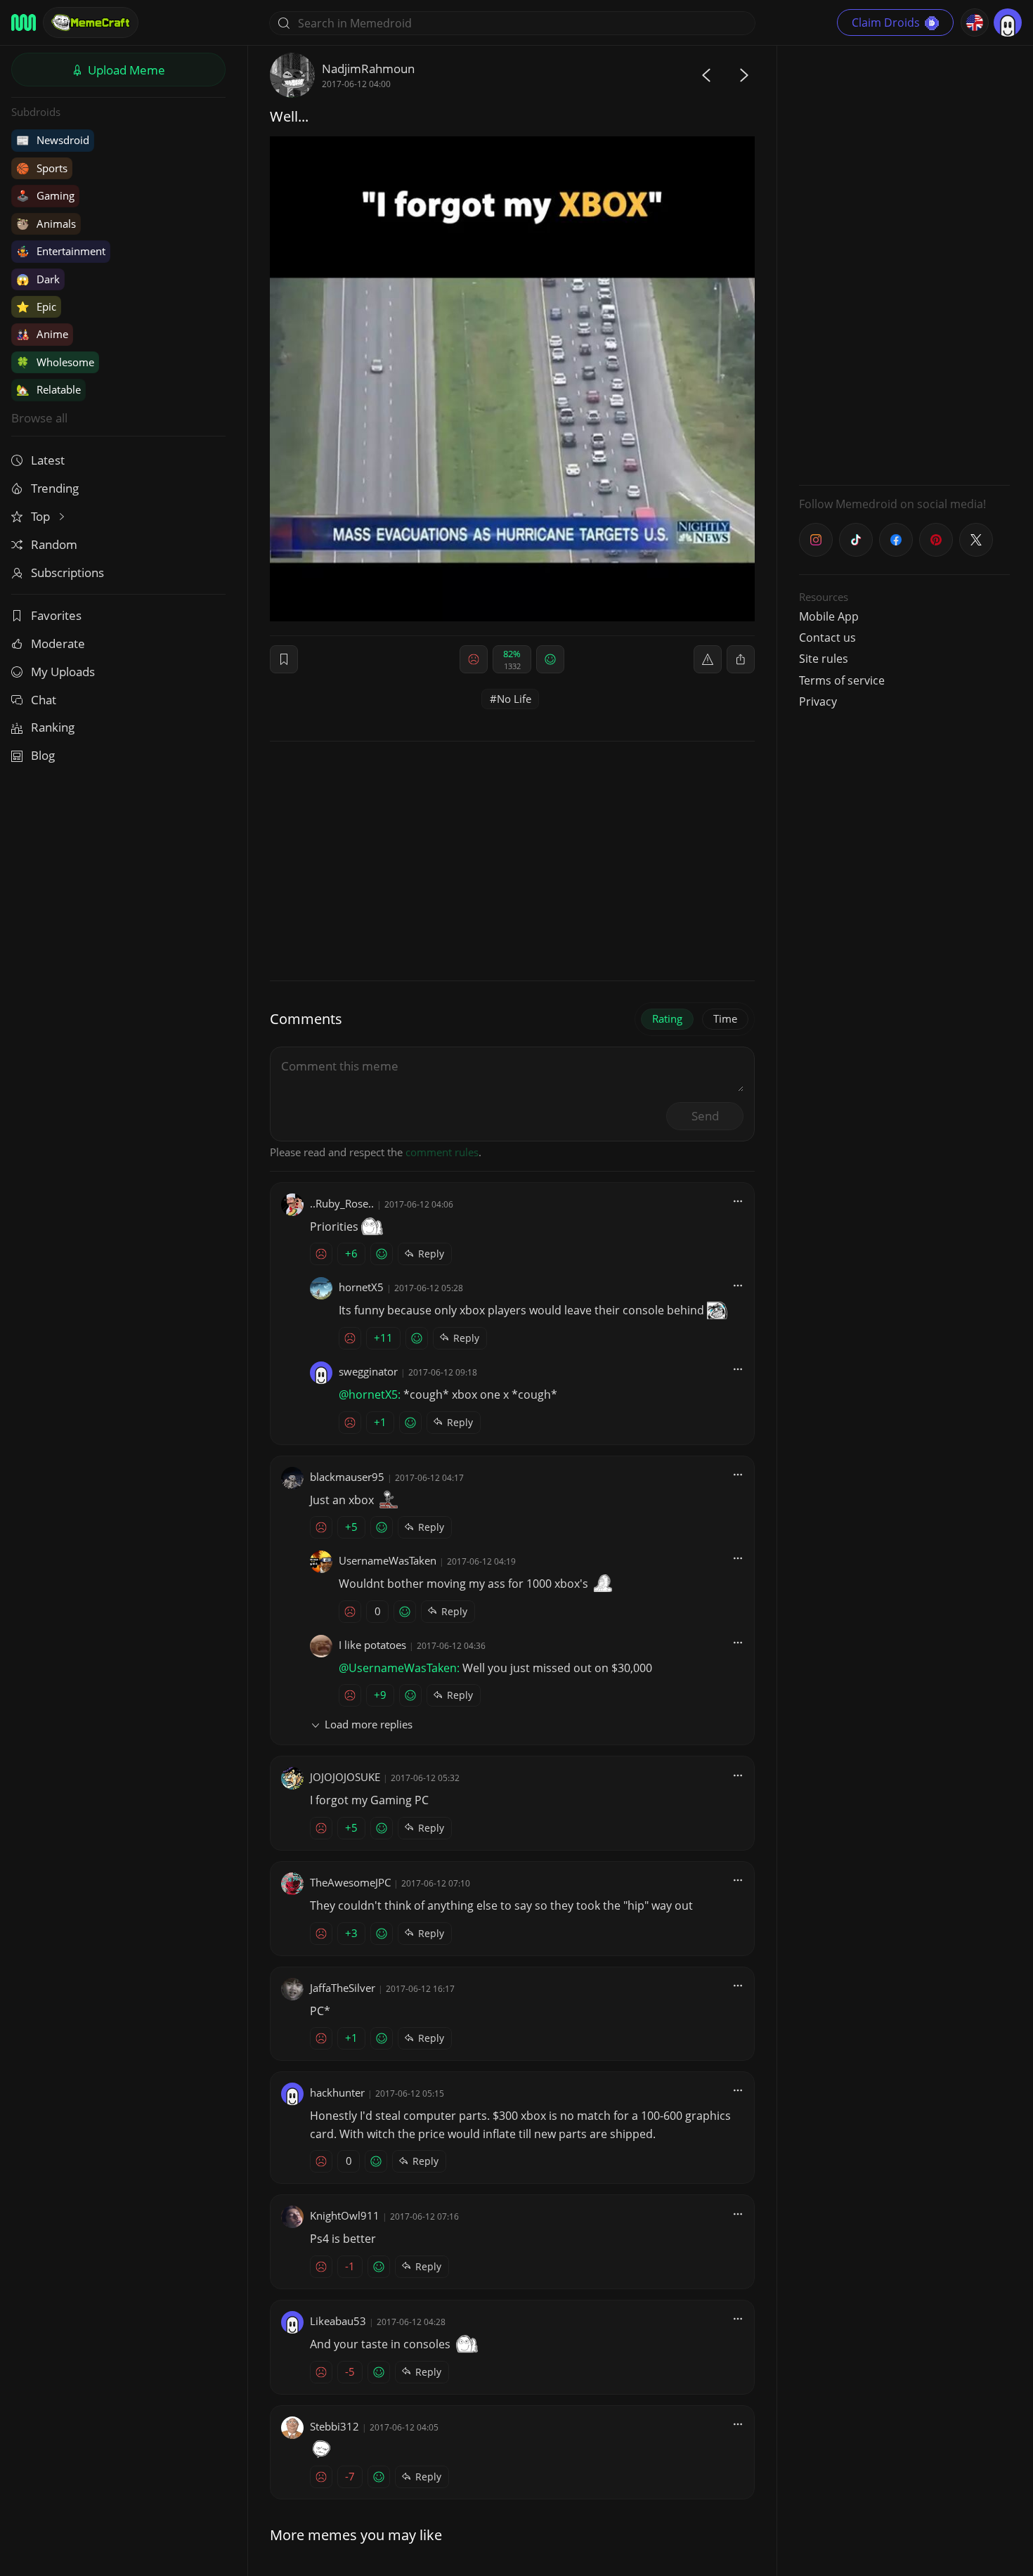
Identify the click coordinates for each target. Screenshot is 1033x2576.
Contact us (827, 637)
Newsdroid (53, 140)
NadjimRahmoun (368, 69)
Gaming (45, 195)
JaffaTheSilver (343, 1988)
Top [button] (42, 516)
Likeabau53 (338, 2321)
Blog (43, 755)
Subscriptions (67, 572)
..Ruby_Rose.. (342, 1203)
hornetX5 (361, 1287)
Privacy (818, 701)
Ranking (53, 727)
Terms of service (842, 680)
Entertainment (61, 251)
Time (725, 1018)
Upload (125, 70)
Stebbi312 (334, 2426)
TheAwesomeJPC (350, 1882)
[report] (708, 659)
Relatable (48, 389)
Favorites (56, 615)
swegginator (368, 1371)
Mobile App (829, 616)
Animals (46, 224)
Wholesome (55, 362)
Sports (42, 168)
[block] (741, 659)
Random (54, 544)
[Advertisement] (904, 264)
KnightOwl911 (345, 2215)
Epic (36, 306)
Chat (44, 700)
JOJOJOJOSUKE (345, 1777)
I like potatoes (372, 1645)
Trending (55, 488)
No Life (514, 699)
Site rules (824, 659)
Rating (667, 1018)
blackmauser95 (347, 1477)
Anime (42, 334)
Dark (38, 279)
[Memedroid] (24, 22)
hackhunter (337, 2092)
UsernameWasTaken (388, 1560)
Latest (48, 460)
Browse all (39, 418)
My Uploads (63, 672)
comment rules (442, 1152)
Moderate (58, 643)
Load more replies (369, 1724)
